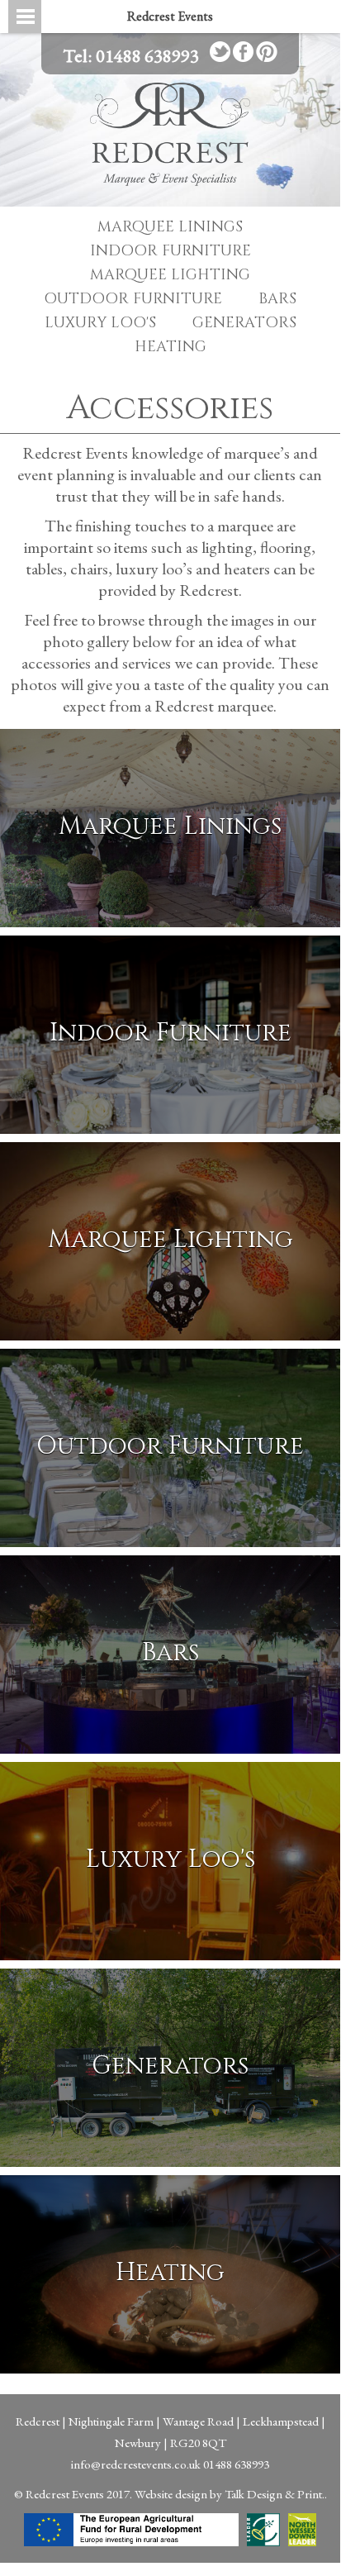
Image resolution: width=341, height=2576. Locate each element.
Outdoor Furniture (133, 299)
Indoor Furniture (170, 251)
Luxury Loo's (100, 323)
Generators (244, 323)
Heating (170, 347)
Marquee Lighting (170, 275)
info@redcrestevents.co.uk (136, 2464)
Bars (277, 299)
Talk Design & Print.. (276, 2494)
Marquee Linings (170, 227)
